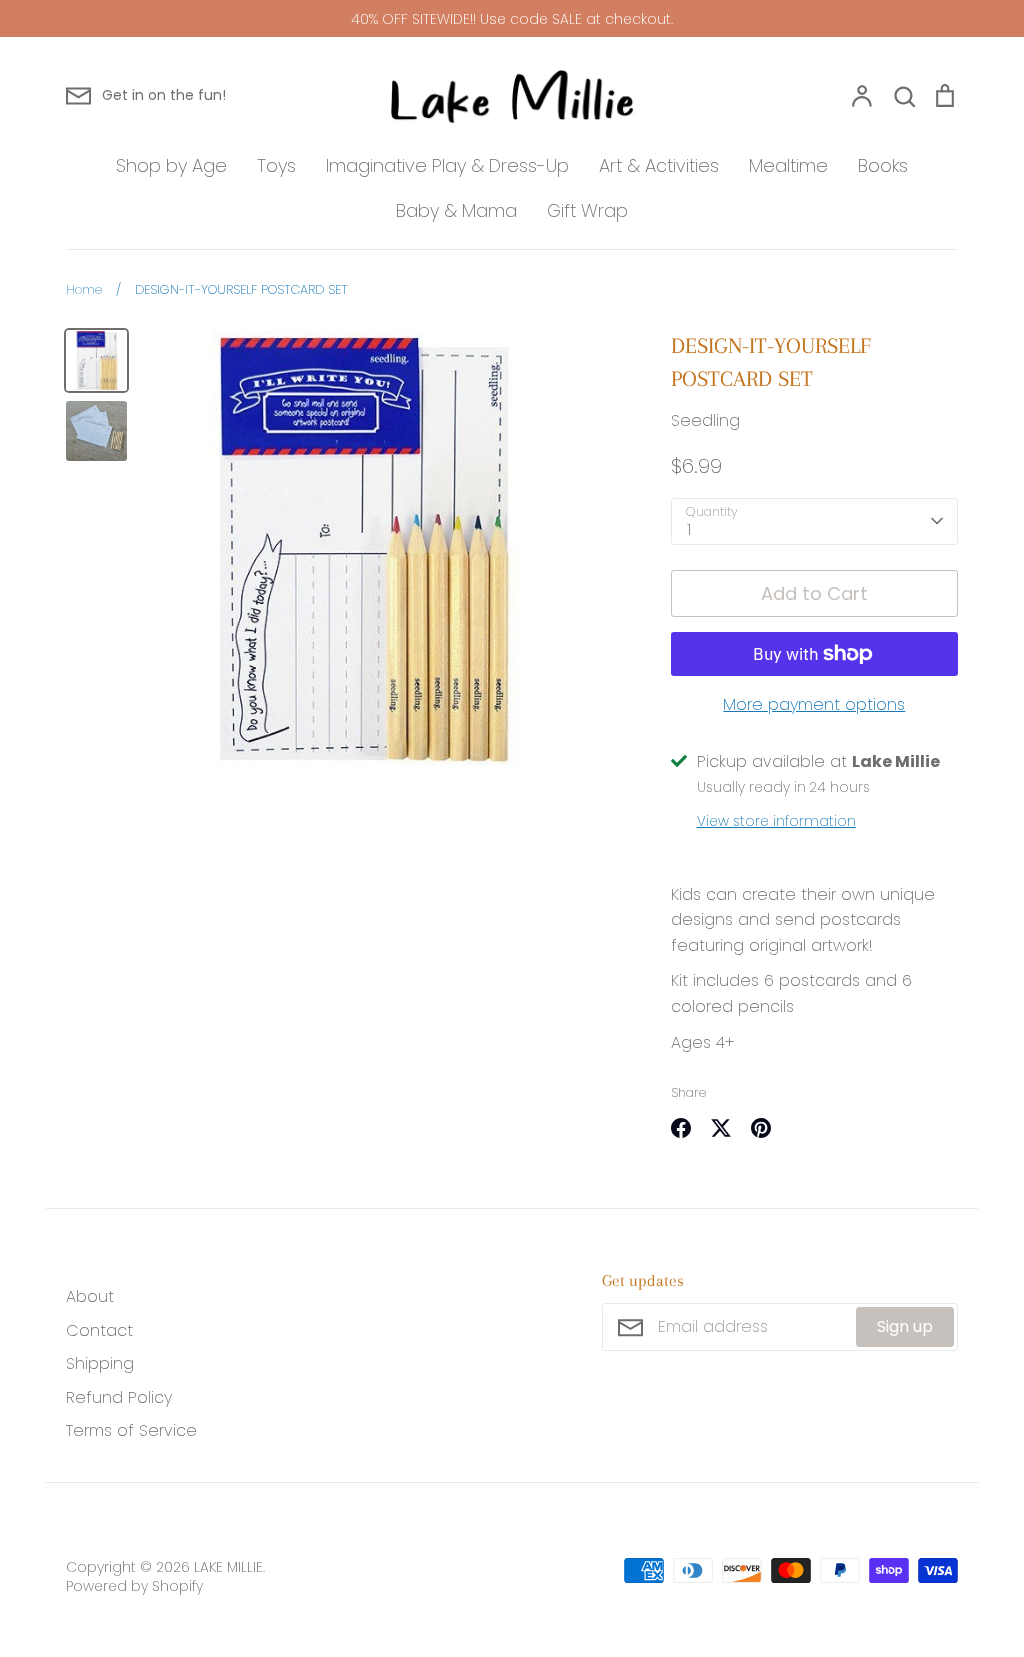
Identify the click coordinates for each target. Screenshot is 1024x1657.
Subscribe (645, 1101)
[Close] (737, 511)
